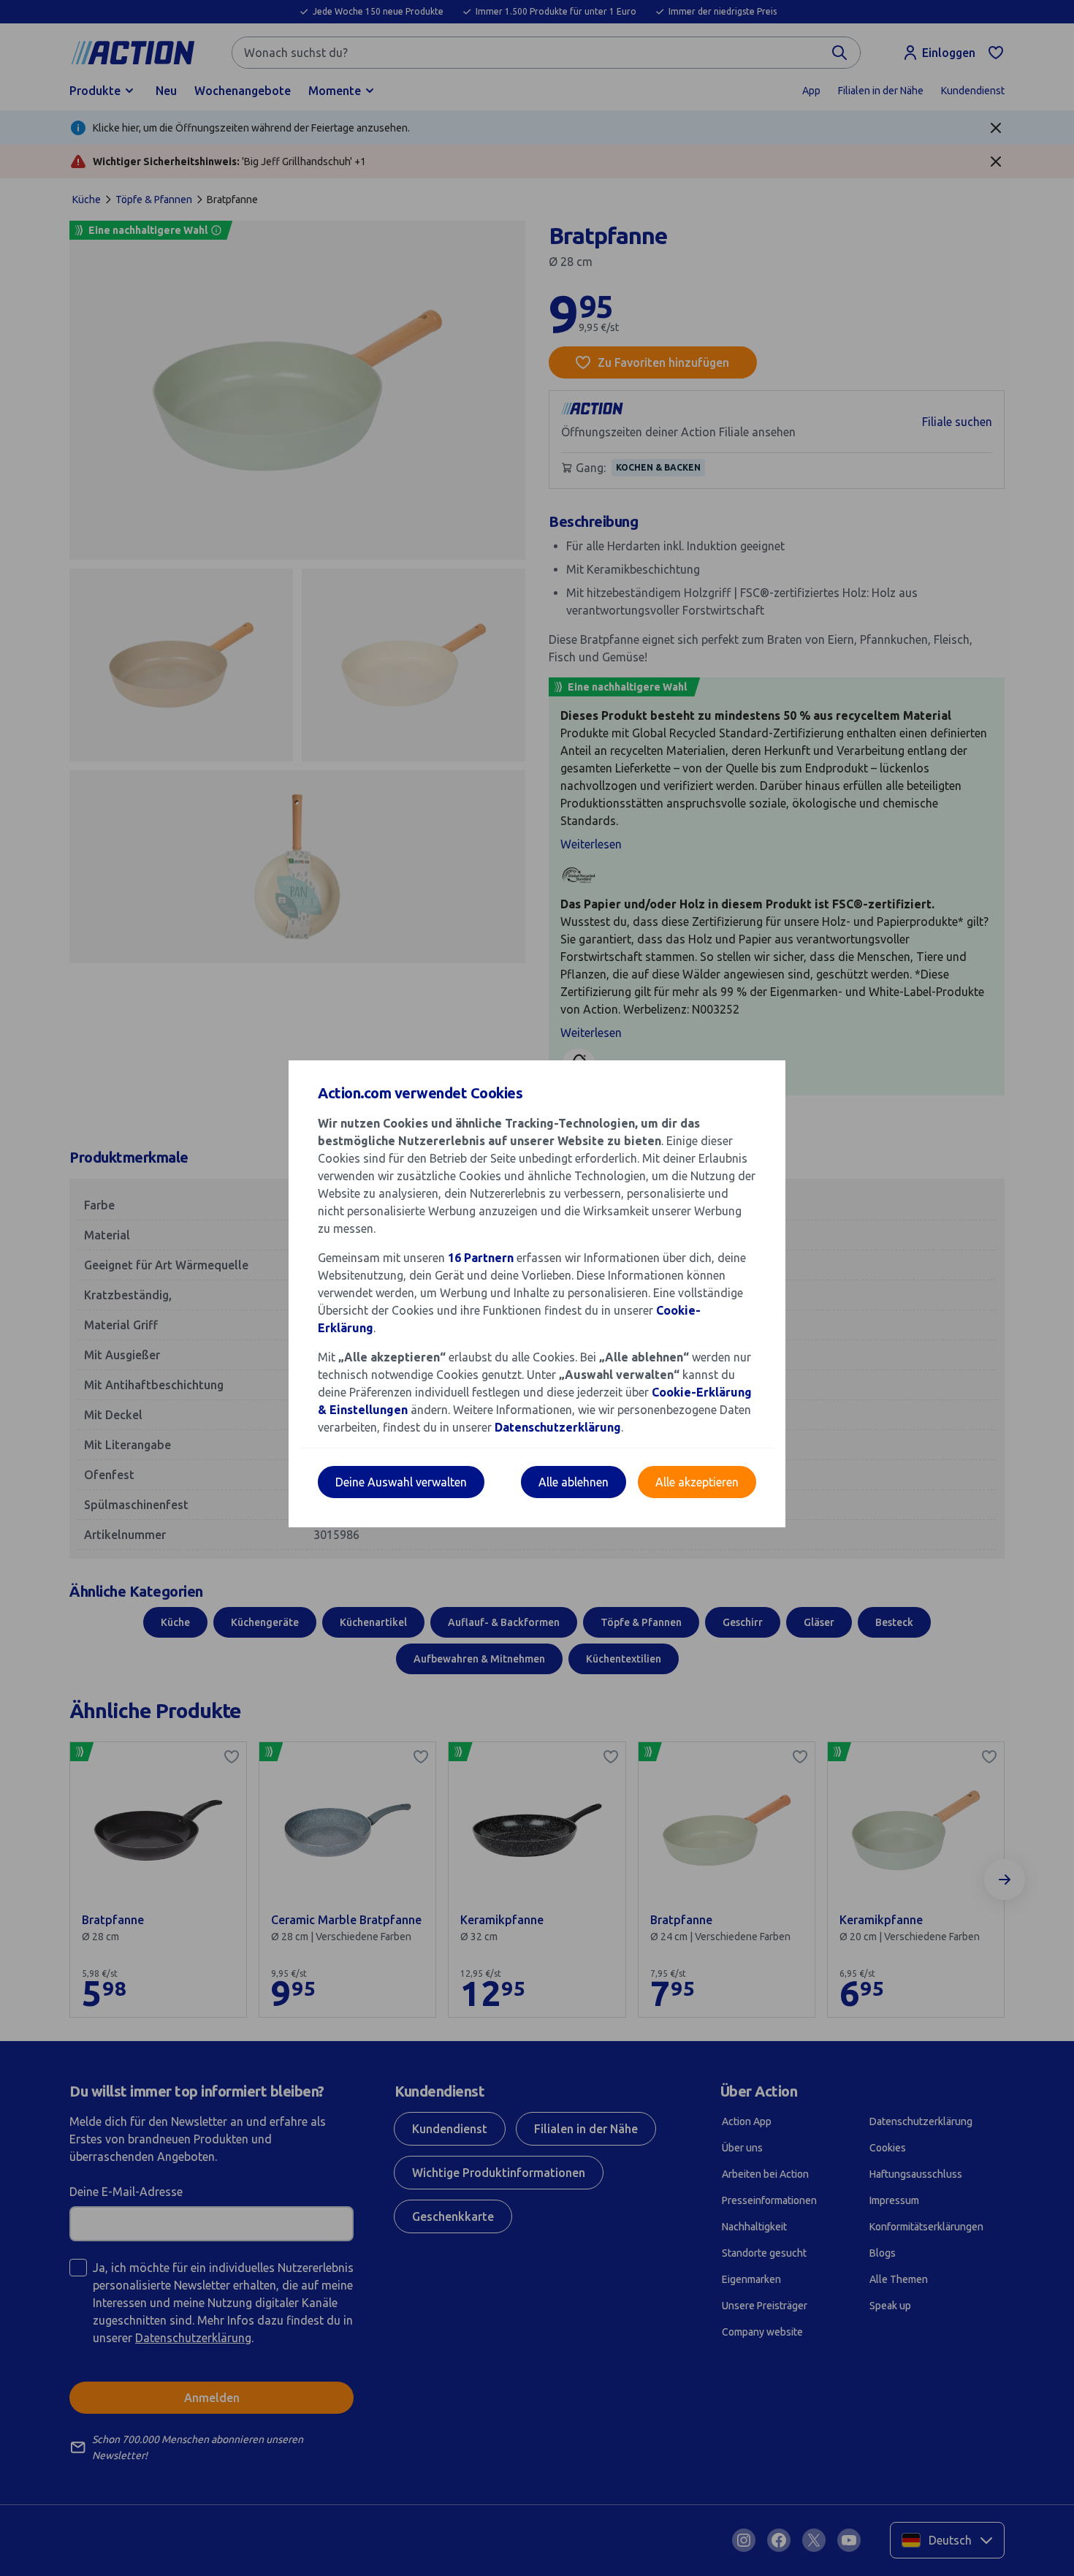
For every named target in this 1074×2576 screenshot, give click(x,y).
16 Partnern (481, 1258)
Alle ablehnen (574, 1482)
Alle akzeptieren (697, 1482)
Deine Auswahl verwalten (401, 1482)
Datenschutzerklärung (558, 1427)
